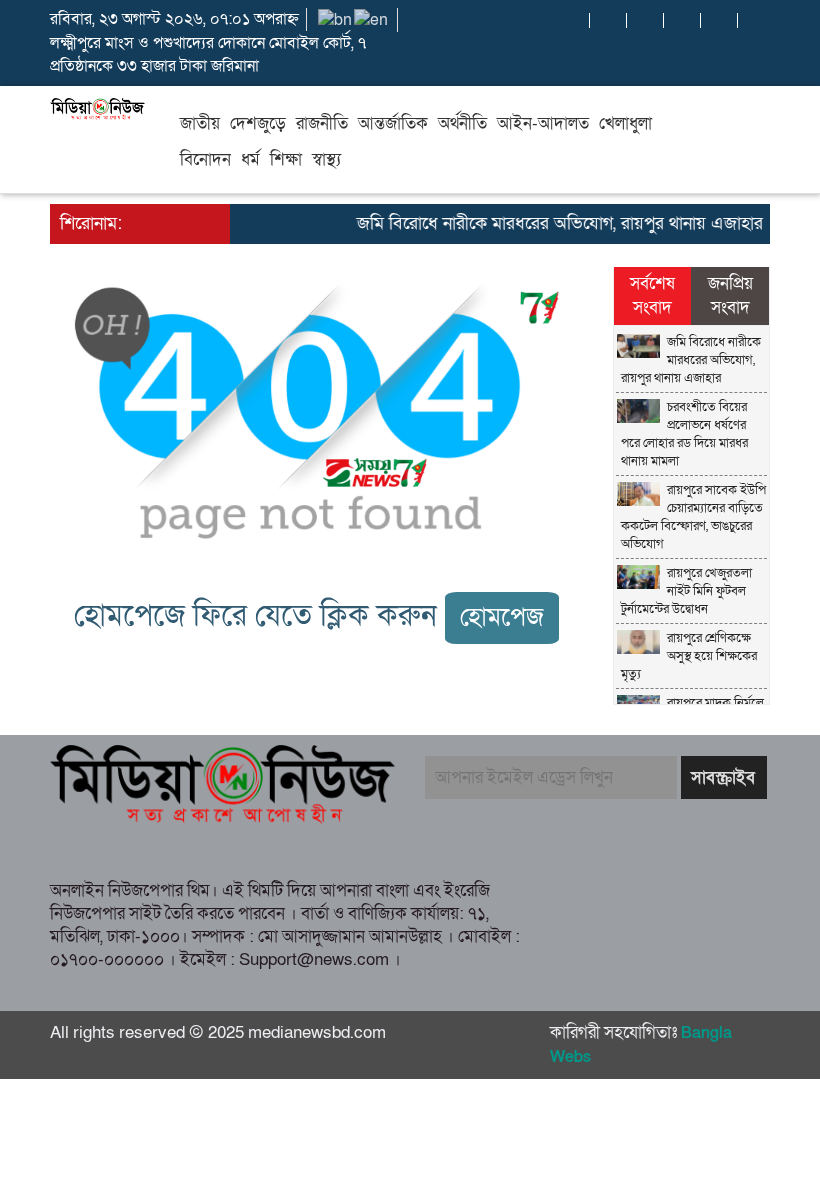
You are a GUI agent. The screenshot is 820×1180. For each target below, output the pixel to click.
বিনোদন (205, 159)
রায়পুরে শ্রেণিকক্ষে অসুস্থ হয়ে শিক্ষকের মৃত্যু (689, 656)
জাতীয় (200, 123)
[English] (372, 19)
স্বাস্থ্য (326, 159)
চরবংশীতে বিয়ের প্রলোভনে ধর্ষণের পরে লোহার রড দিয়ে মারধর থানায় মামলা (684, 434)
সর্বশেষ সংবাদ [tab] (652, 295)
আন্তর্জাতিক (393, 123)
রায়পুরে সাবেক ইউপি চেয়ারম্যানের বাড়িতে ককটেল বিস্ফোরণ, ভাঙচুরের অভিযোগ (693, 517)
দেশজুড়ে (258, 123)
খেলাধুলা (625, 123)
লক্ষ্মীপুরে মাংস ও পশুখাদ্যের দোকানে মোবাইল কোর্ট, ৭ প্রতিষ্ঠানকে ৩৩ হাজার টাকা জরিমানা (208, 54)
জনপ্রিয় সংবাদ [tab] (730, 295)
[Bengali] (336, 19)
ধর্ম (250, 159)
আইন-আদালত (543, 123)
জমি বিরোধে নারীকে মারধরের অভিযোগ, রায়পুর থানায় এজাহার (552, 223)
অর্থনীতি (462, 123)
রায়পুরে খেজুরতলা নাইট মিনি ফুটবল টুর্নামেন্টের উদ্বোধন (686, 591)
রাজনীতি (322, 123)
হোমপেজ (502, 617)
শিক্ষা (286, 159)
